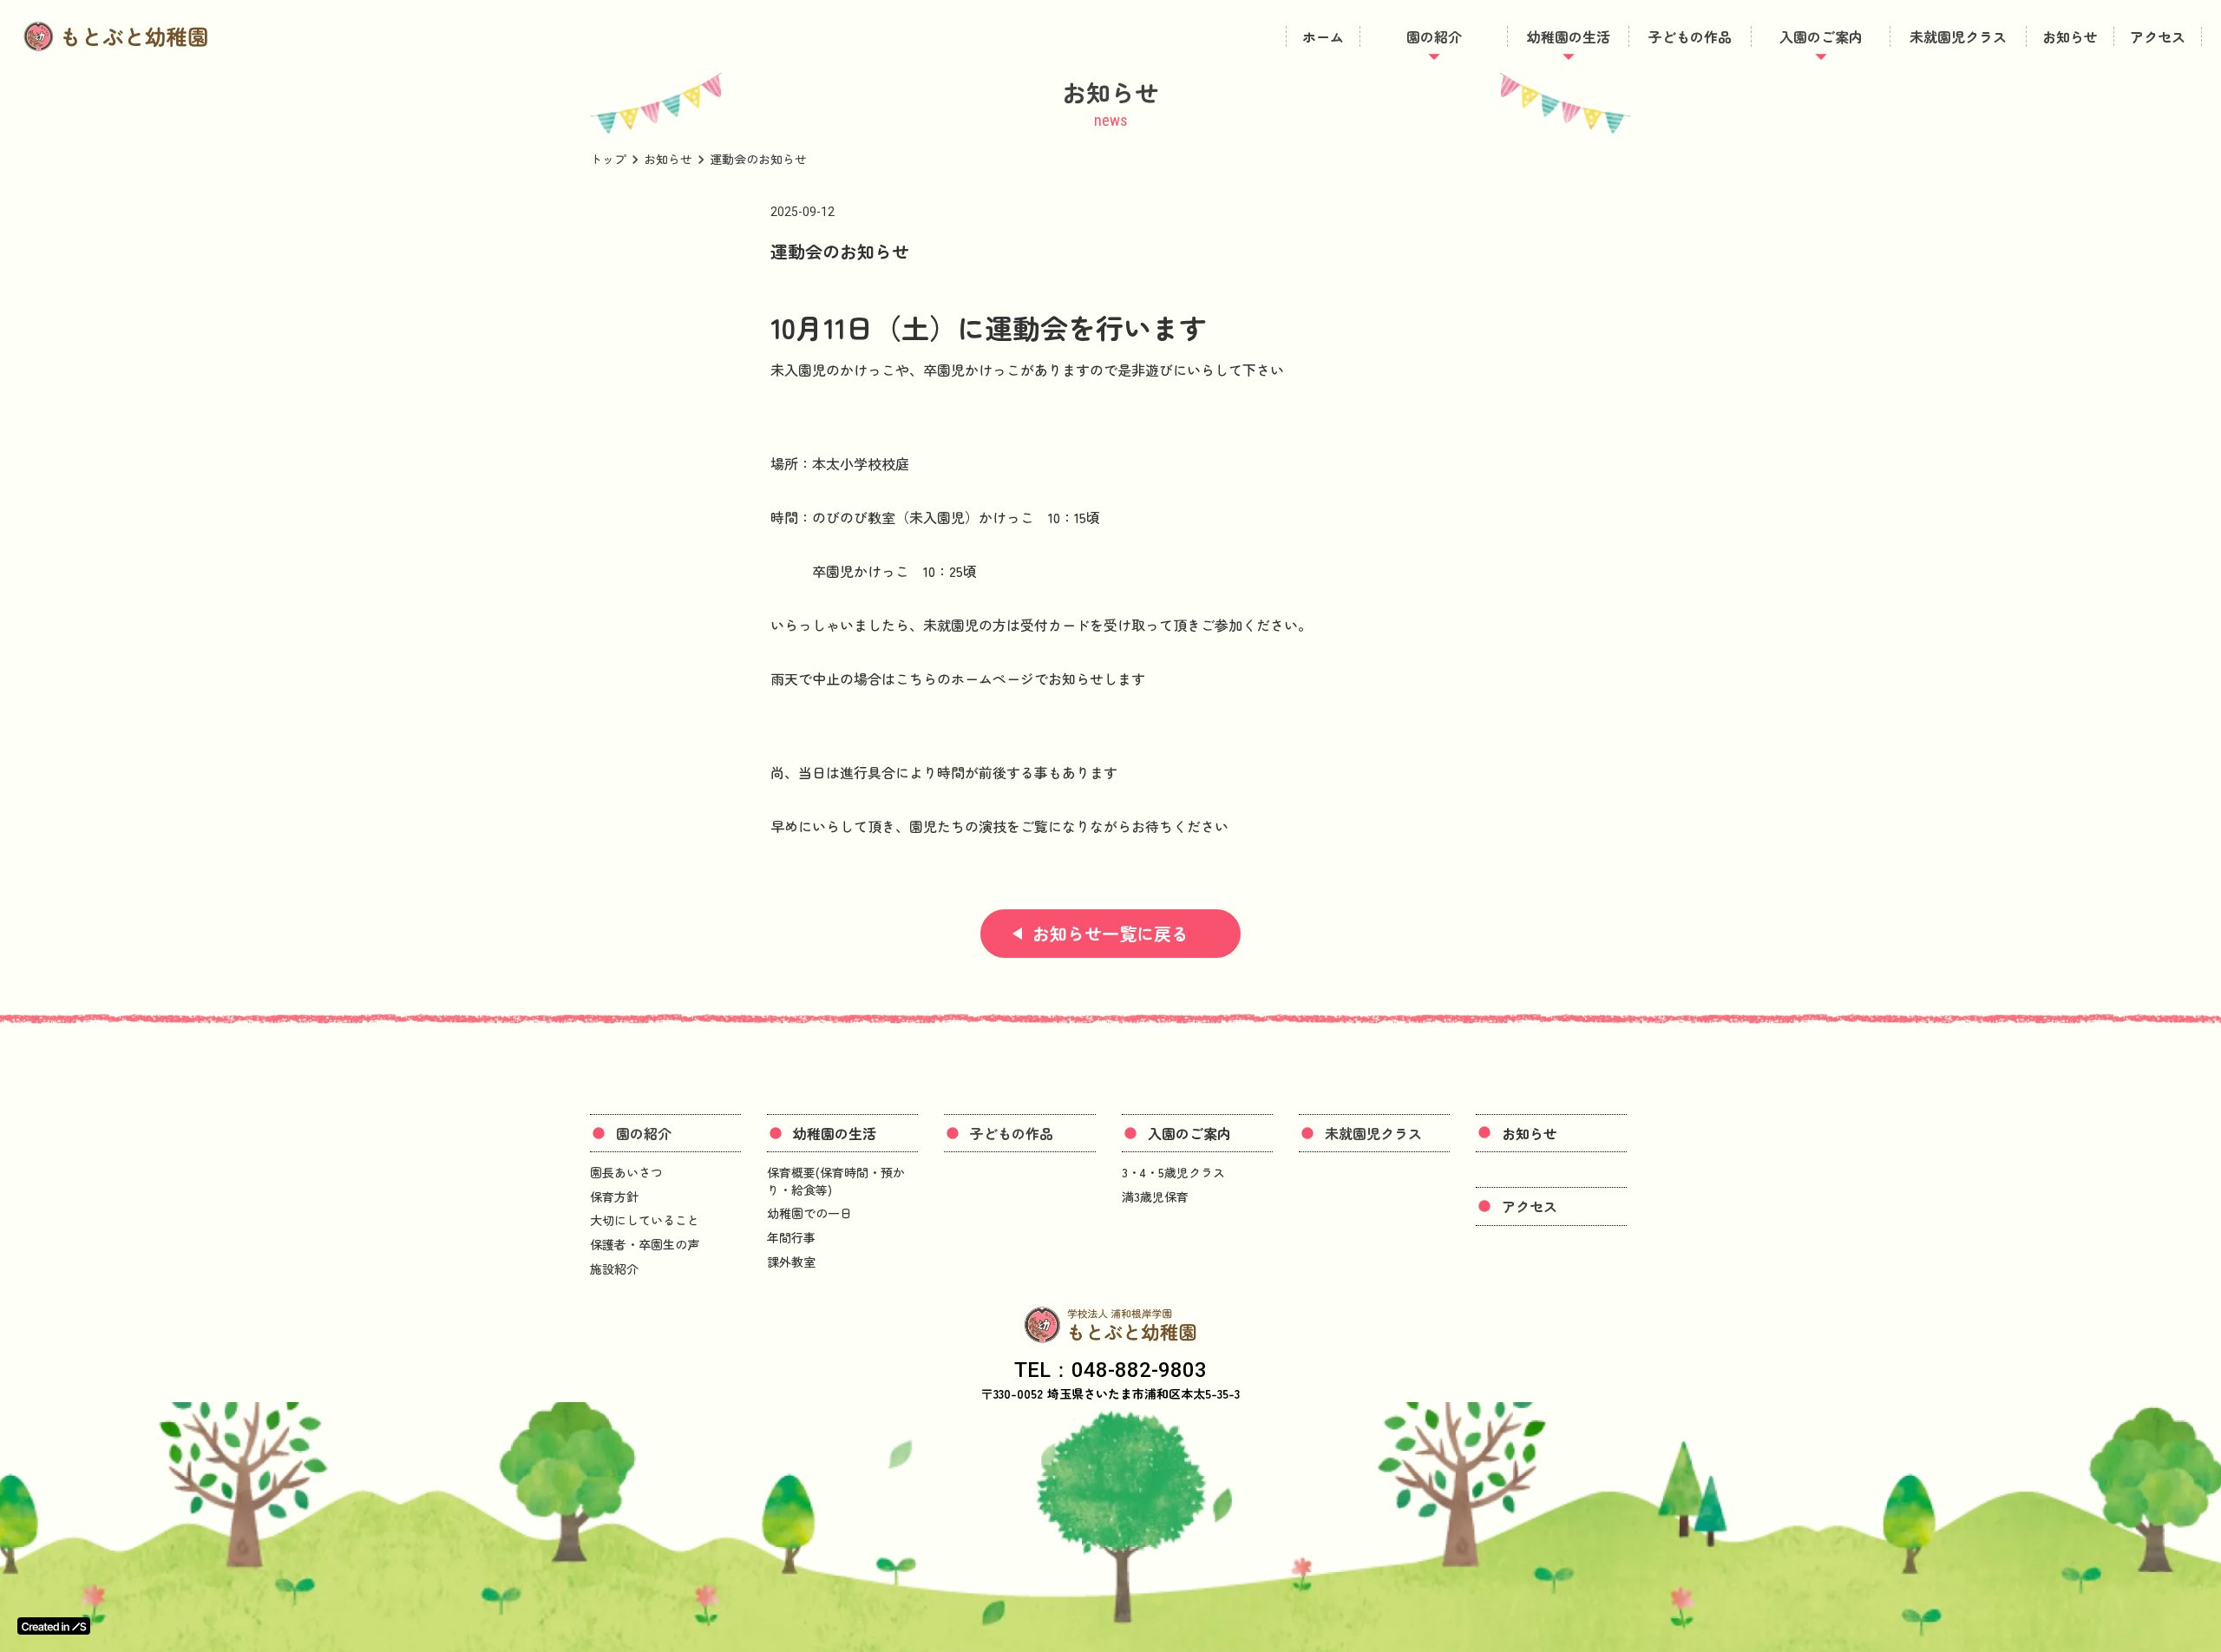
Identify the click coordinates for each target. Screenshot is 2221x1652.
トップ (608, 159)
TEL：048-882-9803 (1110, 1370)
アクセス (2158, 36)
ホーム (1323, 36)
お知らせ (2070, 36)
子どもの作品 (1690, 36)
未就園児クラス (1958, 36)
